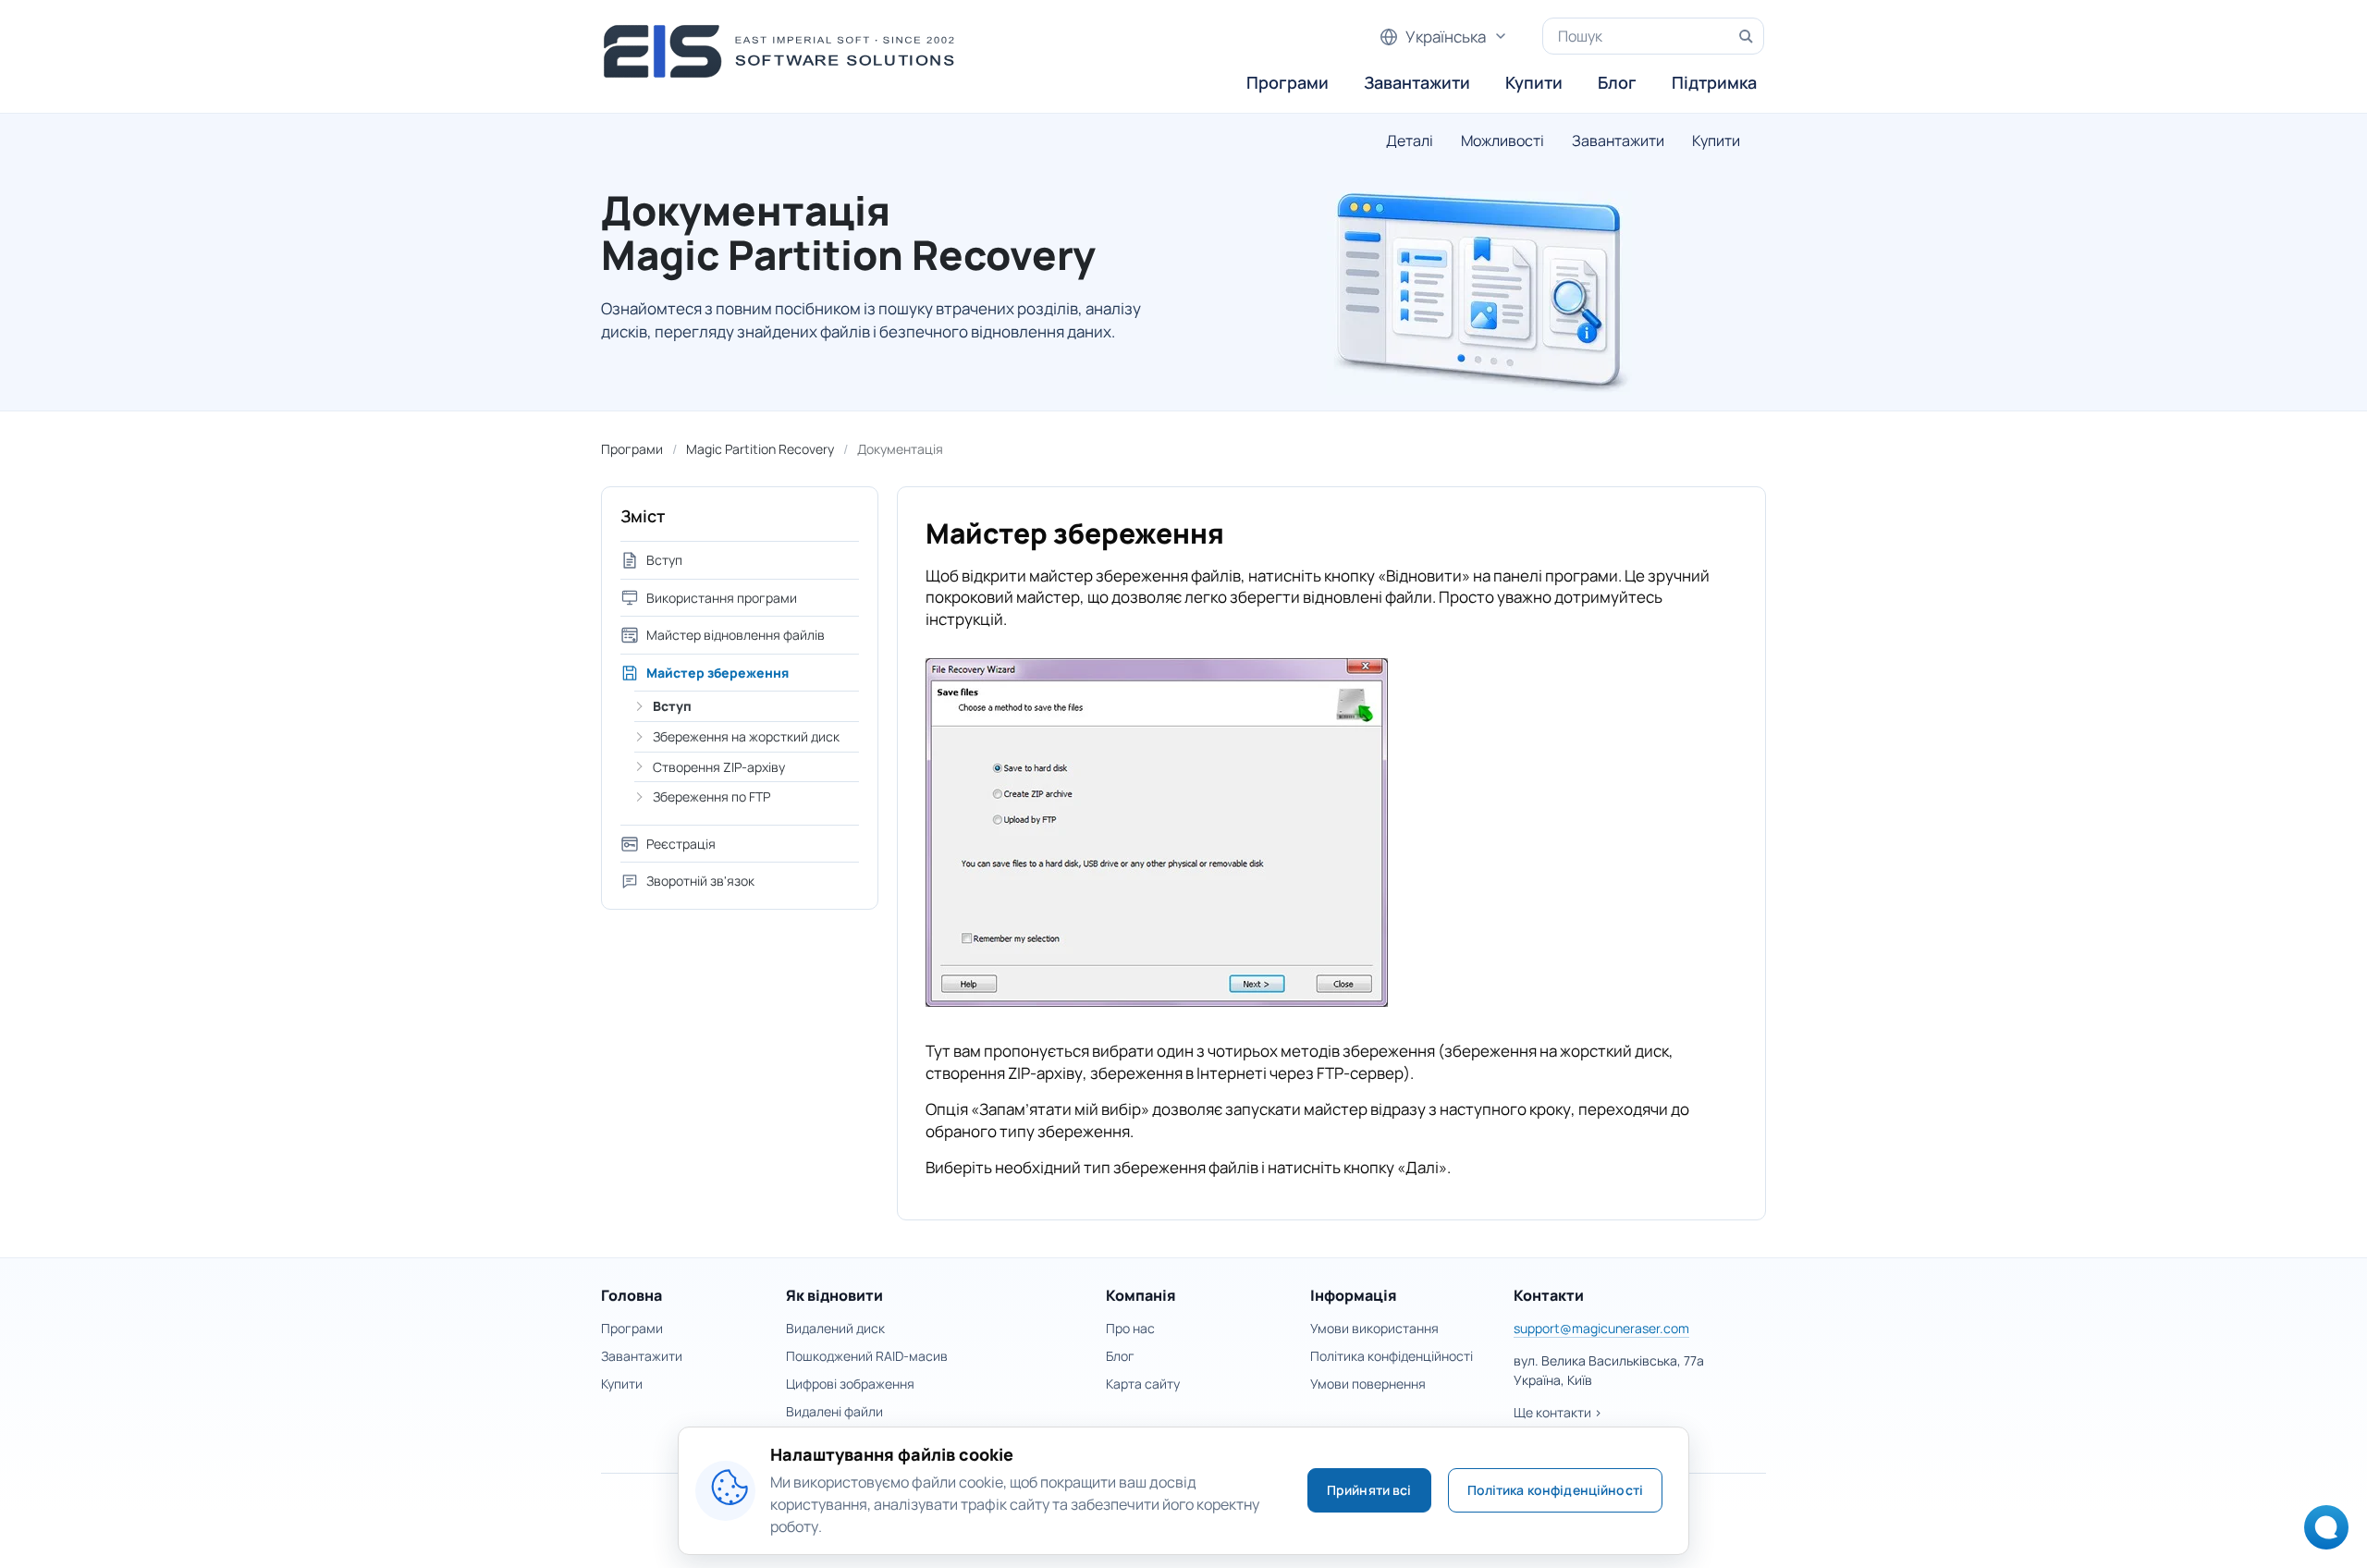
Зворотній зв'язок (700, 881)
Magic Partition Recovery (760, 449)
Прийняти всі (1369, 1490)
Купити (1534, 82)
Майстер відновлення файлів (736, 635)
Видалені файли (834, 1411)
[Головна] (785, 51)
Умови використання (1374, 1328)
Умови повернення (1368, 1384)
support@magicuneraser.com (1601, 1328)
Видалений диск (835, 1328)
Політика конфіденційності (1392, 1356)
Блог (1617, 82)
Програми (1288, 82)
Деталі (1410, 141)
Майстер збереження (717, 673)
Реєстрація (681, 844)
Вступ (664, 560)
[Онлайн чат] (2321, 1533)
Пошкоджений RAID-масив (867, 1356)
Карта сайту (1143, 1384)
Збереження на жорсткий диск (746, 736)
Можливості (1502, 141)
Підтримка (1714, 82)
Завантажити (1417, 82)
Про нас (1130, 1328)
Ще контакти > (1558, 1412)
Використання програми (722, 598)
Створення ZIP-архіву (719, 767)
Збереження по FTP (711, 796)
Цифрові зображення (850, 1384)
